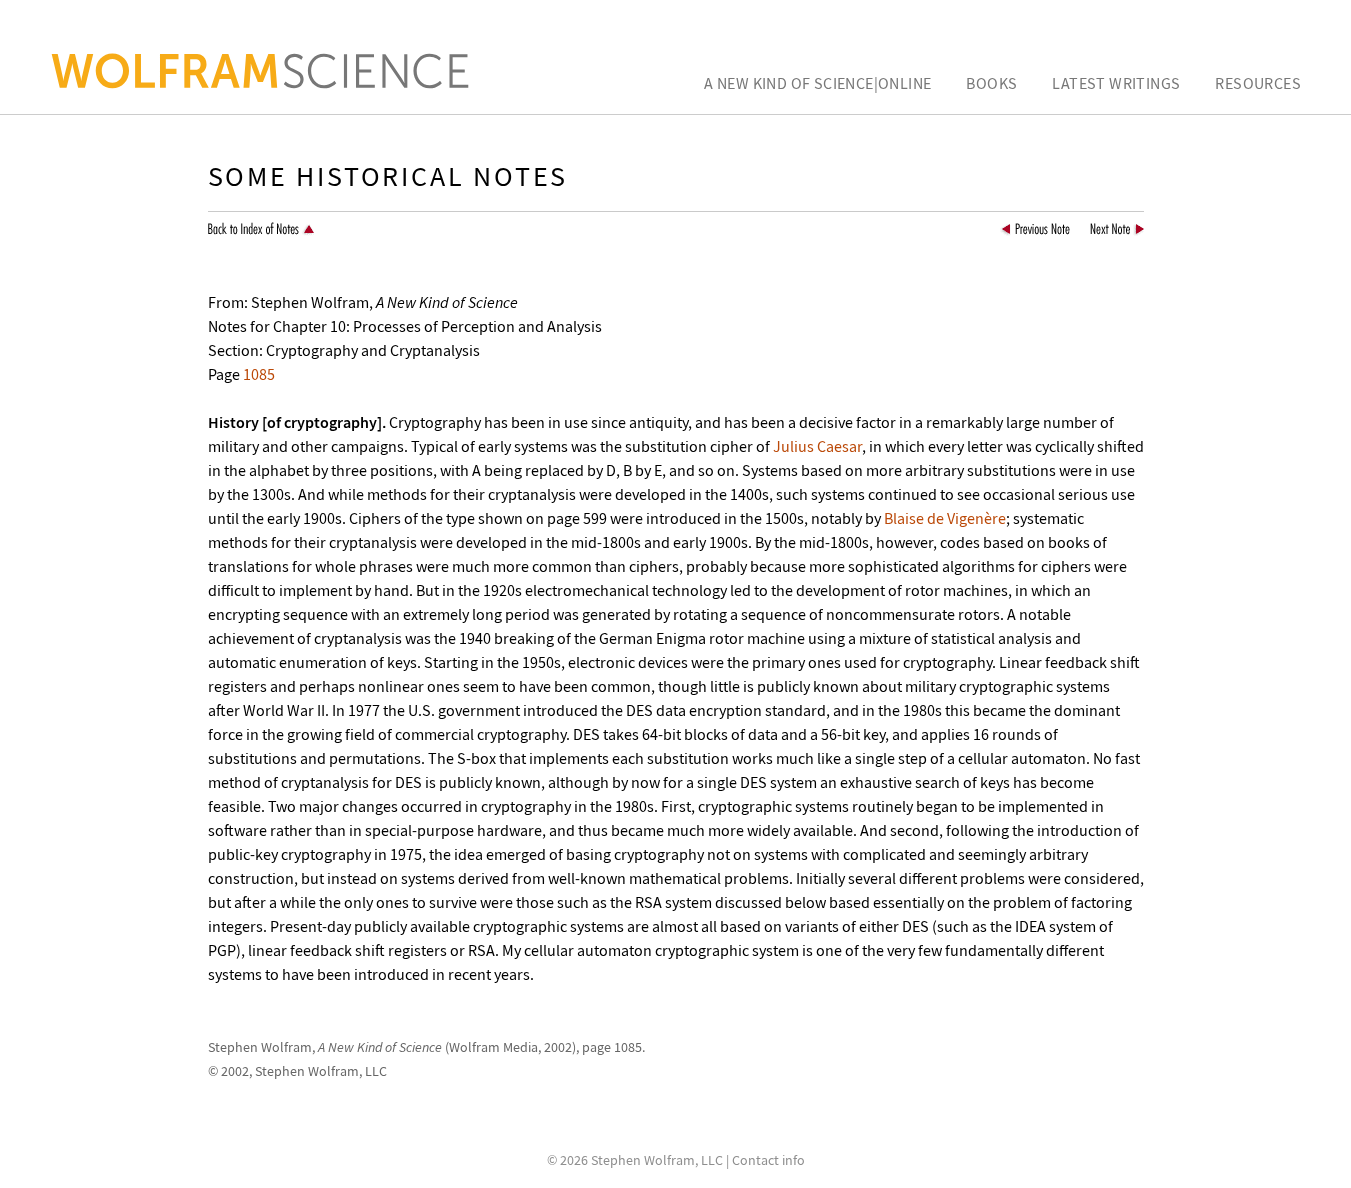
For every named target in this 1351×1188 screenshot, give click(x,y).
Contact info (768, 1160)
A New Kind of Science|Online (817, 83)
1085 (259, 374)
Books (991, 83)
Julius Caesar (817, 446)
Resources (1258, 83)
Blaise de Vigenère (945, 518)
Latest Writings (1116, 83)
